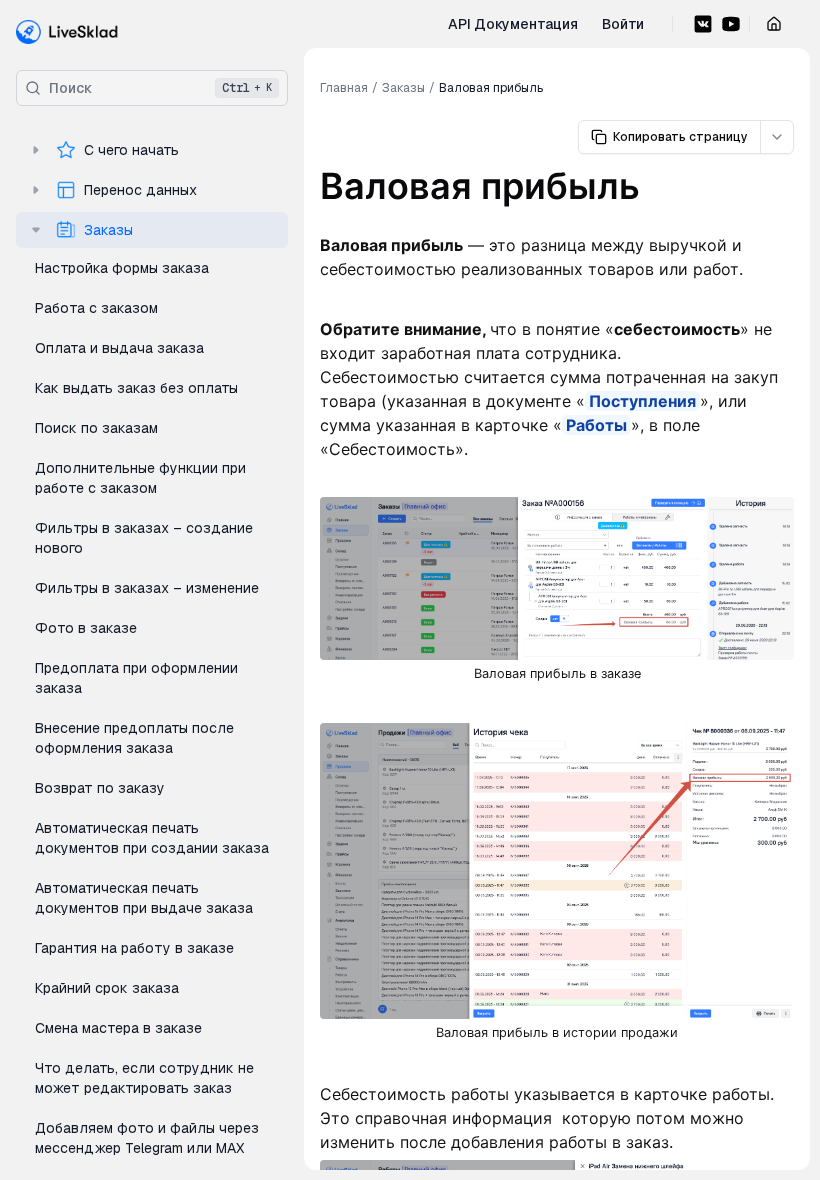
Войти (623, 24)
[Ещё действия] (777, 137)
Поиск (160, 88)
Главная (344, 88)
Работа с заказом (96, 308)
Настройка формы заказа (122, 268)
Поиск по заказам (96, 428)
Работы (596, 425)
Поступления (642, 401)
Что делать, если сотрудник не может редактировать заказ (144, 1078)
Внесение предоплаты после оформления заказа (134, 738)
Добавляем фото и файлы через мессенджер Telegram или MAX (147, 1138)
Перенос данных (140, 190)
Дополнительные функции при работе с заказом (140, 478)
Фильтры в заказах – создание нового (144, 538)
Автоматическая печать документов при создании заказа (152, 838)
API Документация (513, 24)
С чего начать (131, 150)
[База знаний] (67, 32)
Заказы (108, 230)
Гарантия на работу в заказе (134, 948)
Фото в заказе (86, 628)
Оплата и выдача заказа (119, 348)
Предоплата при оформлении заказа (136, 678)
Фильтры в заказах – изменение (147, 588)
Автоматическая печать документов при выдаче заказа (144, 898)
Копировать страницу (680, 137)
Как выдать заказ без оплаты (136, 388)
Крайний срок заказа (107, 988)
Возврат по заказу (100, 788)
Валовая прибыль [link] (491, 88)
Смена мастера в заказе (118, 1028)
